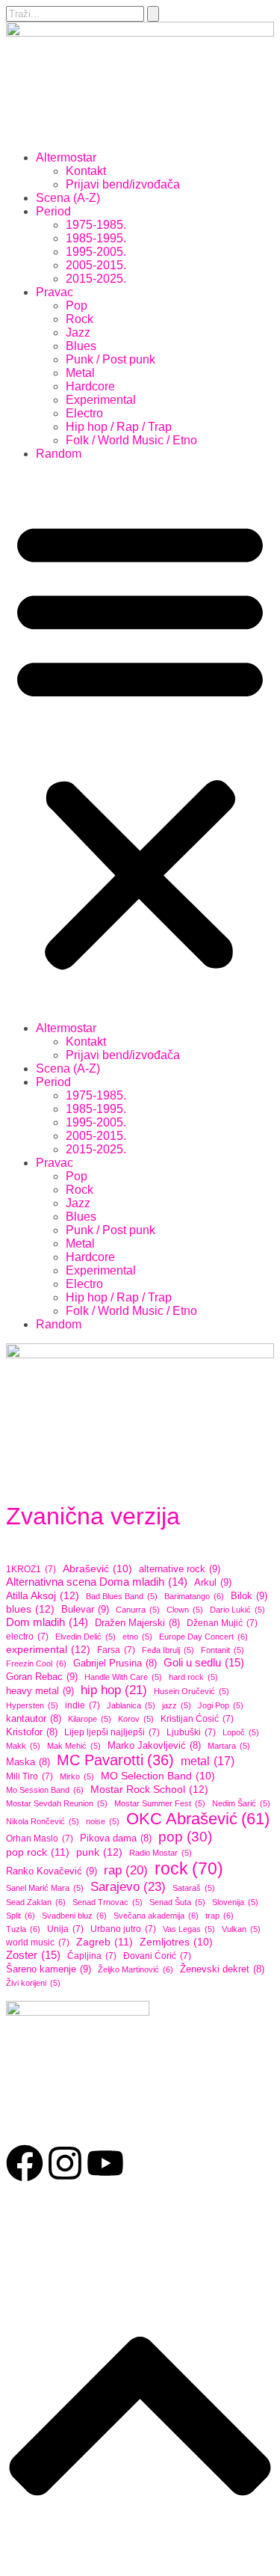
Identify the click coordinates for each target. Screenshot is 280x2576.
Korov (136, 1719)
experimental (48, 1649)
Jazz (78, 332)
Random (59, 454)
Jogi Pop (221, 1705)
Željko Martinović (136, 1969)
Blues (81, 346)
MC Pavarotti (115, 1760)
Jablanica (131, 1705)
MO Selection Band (158, 1776)
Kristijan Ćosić (197, 1719)
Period (53, 211)
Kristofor (32, 1732)
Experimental (101, 400)
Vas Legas (189, 1929)
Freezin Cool (36, 1663)
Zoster (33, 1955)
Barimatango (194, 1596)
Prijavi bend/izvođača (123, 184)
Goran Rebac (42, 1677)
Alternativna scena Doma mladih (97, 1582)
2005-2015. (96, 265)
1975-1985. (96, 225)
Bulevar (85, 1609)
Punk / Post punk (111, 359)
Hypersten (32, 1705)
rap (126, 1870)
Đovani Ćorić (157, 1956)
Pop (77, 306)
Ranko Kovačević (52, 1871)
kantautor (34, 1719)
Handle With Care (123, 1677)
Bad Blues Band (122, 1596)
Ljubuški (191, 1732)
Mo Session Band (45, 1790)
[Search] (153, 14)
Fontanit (223, 1650)
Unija (65, 1929)
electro (27, 1637)
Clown (185, 1610)
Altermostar (66, 157)
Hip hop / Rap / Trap (119, 427)
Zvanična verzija (93, 1516)
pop (185, 1837)
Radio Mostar (161, 1853)
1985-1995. (96, 238)
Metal (80, 373)
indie (83, 1705)
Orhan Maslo (40, 1839)
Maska (28, 1762)
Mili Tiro (29, 1776)
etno (137, 1637)
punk (99, 1852)
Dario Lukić (237, 1610)
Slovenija (235, 1902)
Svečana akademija (156, 1916)
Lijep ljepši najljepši (112, 1732)
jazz (177, 1705)
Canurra (138, 1610)
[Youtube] (105, 2163)
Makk (23, 1746)
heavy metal (40, 1691)
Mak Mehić (74, 1746)
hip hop (114, 1690)
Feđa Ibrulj (168, 1650)
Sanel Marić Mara (45, 1888)
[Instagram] (65, 2163)
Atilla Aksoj (43, 1595)
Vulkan (241, 1929)
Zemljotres (176, 1942)
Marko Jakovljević (154, 1746)
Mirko (77, 1776)
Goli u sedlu (204, 1662)
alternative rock (180, 1569)
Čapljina (92, 1956)
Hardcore (90, 386)
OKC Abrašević (198, 1819)
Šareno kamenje (49, 1969)
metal (208, 1761)
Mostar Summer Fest (160, 1803)
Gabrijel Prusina (115, 1663)
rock (189, 1868)
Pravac (55, 292)
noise (103, 1821)
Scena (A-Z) (68, 198)
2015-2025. (96, 279)
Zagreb (105, 1942)
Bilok (249, 1596)
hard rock (193, 1677)
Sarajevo (128, 1886)
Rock (80, 319)
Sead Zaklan (36, 1902)
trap (220, 1916)
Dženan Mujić (222, 1623)
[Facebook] (25, 2163)
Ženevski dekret (222, 1969)
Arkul (213, 1582)
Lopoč (241, 1732)
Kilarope (90, 1719)
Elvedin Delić (85, 1637)
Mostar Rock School (149, 1789)
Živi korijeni (33, 1983)
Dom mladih (47, 1622)
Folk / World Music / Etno (131, 440)
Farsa (116, 1650)
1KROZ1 (31, 1569)
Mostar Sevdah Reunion (57, 1803)
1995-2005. (96, 252)
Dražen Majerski (137, 1623)
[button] (140, 741)
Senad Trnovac (108, 1902)
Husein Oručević (192, 1691)
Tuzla (23, 1929)
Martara (229, 1746)
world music (38, 1942)
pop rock (38, 1852)
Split (21, 1916)
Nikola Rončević (43, 1821)
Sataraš (194, 1888)
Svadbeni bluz (74, 1916)
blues (30, 1609)
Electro (84, 413)
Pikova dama (116, 1839)
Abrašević (97, 1569)
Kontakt (86, 171)
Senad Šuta (177, 1902)
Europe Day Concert (203, 1637)
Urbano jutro (123, 1929)
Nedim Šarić (241, 1803)
